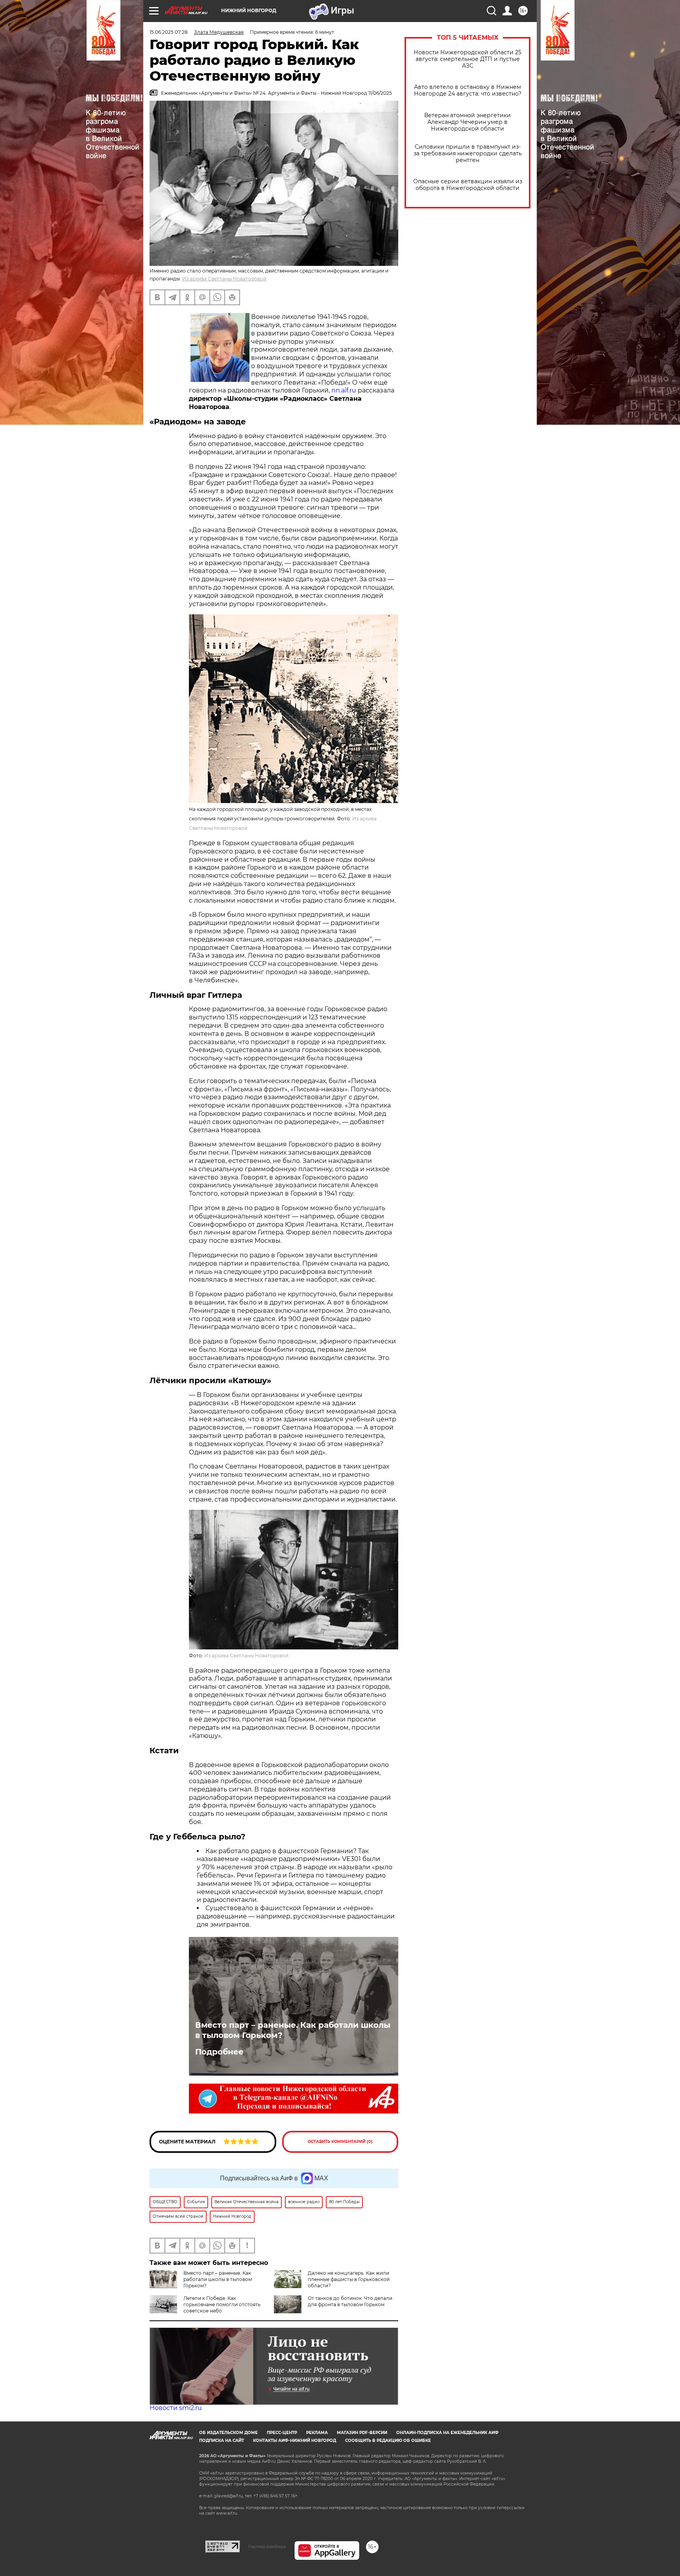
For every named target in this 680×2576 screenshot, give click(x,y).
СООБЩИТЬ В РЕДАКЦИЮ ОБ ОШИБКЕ (388, 2441)
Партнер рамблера (267, 2547)
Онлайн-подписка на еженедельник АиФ (447, 2433)
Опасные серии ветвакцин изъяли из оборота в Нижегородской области (468, 185)
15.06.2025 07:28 (169, 32)
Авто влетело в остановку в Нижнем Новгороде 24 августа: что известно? (468, 90)
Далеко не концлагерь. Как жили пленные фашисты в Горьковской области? (349, 2279)
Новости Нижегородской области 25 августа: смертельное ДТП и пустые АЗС (468, 59)
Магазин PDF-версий (362, 2433)
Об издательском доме (228, 2433)
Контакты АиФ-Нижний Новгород (295, 2441)
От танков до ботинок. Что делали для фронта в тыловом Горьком (350, 2301)
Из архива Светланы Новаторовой (224, 279)
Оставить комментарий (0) (340, 2142)
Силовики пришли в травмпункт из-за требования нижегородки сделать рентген (468, 154)
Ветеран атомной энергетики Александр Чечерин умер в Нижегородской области (468, 122)
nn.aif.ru (344, 390)
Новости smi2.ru (176, 2408)
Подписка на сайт (222, 2441)
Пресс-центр (282, 2433)
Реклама (317, 2433)
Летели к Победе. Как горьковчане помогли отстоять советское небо (222, 2304)
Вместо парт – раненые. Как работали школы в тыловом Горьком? (293, 2030)
